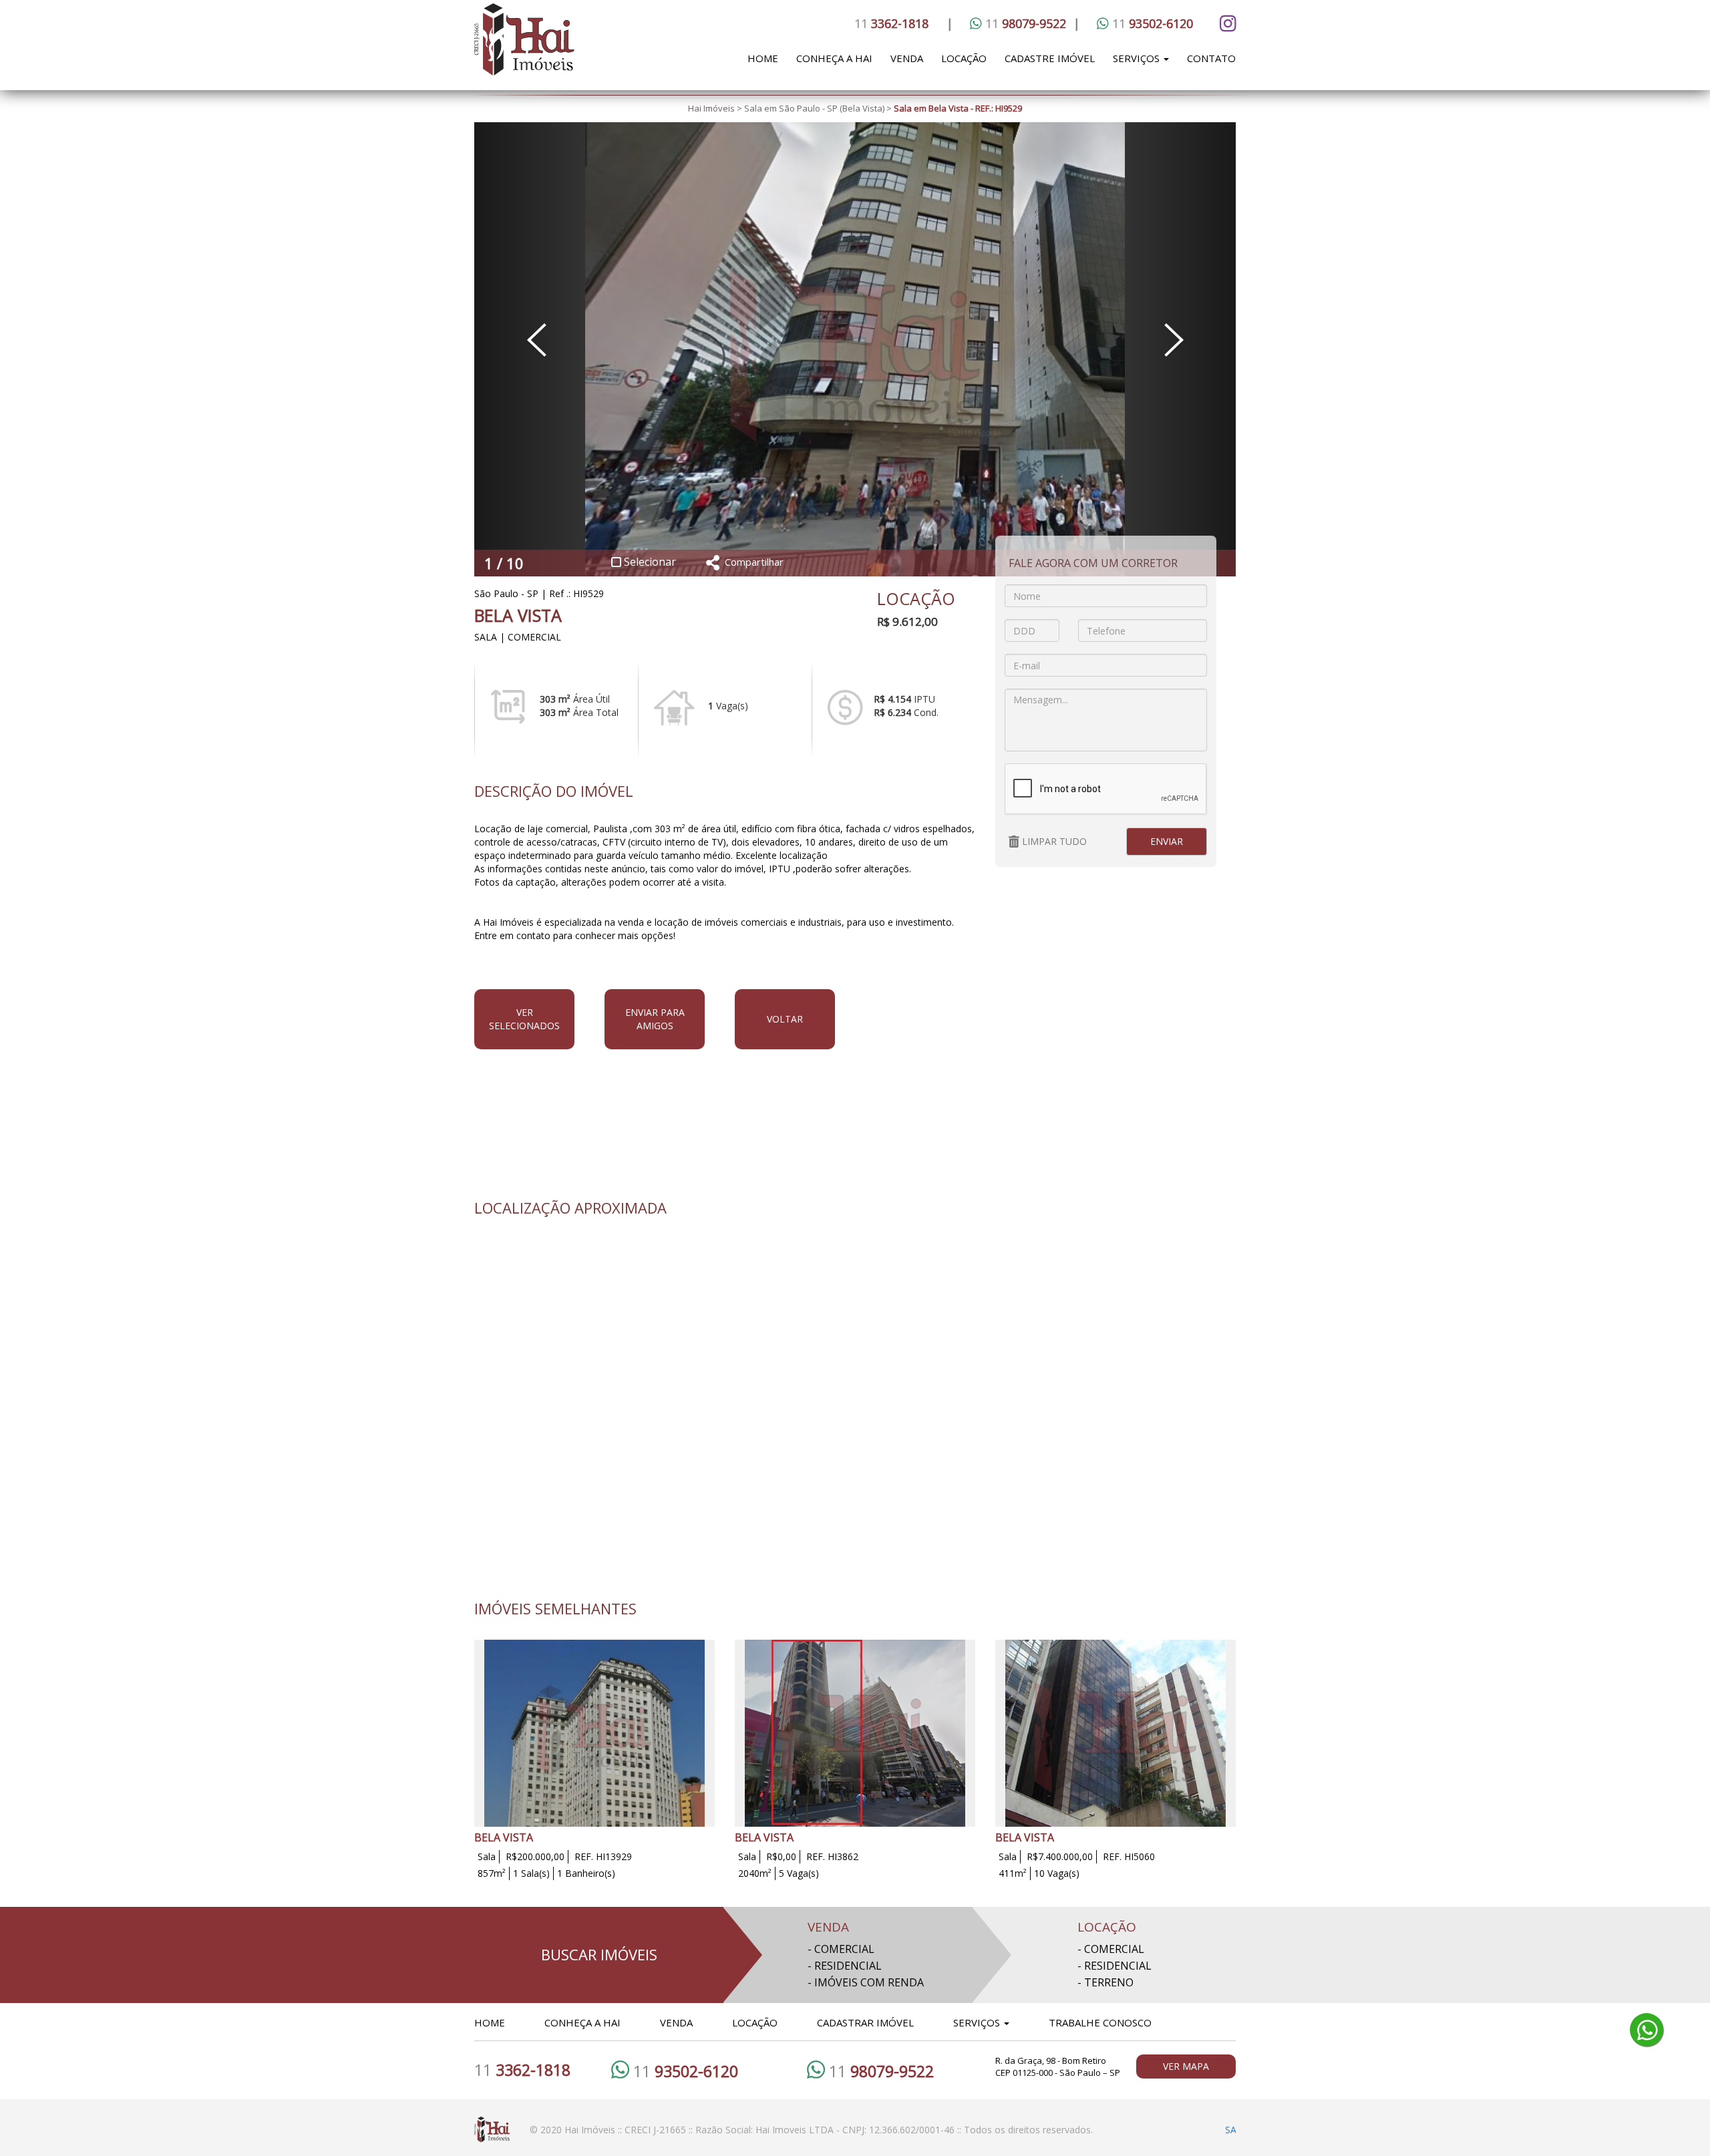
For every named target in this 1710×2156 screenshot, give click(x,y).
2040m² (755, 1873)
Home (763, 58)
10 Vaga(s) (1057, 1873)
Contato (1211, 58)
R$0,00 (781, 1856)
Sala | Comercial (518, 637)
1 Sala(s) (531, 1873)
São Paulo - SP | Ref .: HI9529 (539, 593)
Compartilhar (754, 562)
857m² (492, 1873)
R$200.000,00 (535, 1856)
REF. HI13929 (603, 1856)
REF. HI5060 (1129, 1856)
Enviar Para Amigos (655, 1019)
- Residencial (845, 1966)
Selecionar (649, 562)
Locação (964, 58)
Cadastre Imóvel (1050, 58)
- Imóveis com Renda (866, 1982)
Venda (907, 58)
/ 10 (508, 563)
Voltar (785, 1019)
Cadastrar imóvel (865, 2022)
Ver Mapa (1186, 2066)
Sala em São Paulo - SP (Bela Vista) (814, 108)
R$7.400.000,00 (1060, 1856)
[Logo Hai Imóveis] (567, 47)
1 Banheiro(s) (586, 1873)
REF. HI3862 (832, 1856)
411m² (1013, 1873)
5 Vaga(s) (799, 1873)
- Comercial (841, 1949)
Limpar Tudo (1053, 841)
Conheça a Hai (834, 58)
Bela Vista (518, 615)
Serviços (1138, 58)
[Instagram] (1226, 23)
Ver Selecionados (524, 1019)
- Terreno (1105, 1982)
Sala (487, 1856)
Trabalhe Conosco (1100, 2022)
